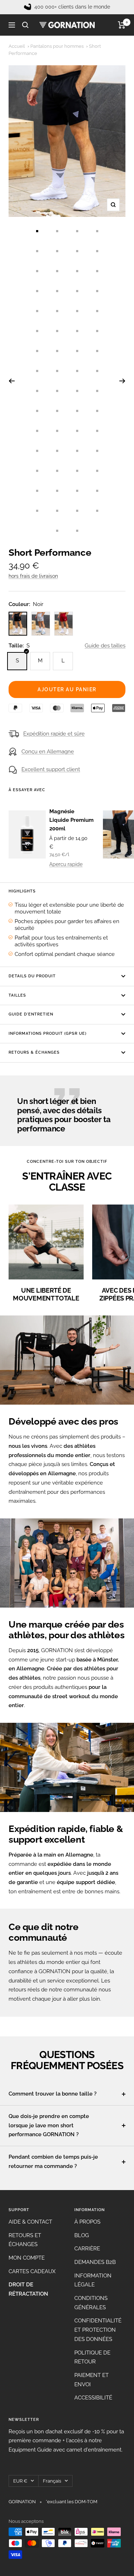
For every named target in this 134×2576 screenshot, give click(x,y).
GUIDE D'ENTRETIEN (31, 1014)
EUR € (20, 2481)
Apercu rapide (66, 864)
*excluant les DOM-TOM (71, 2502)
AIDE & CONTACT (30, 2222)
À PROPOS (87, 2222)
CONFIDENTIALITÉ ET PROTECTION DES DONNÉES (98, 2330)
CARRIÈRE (87, 2249)
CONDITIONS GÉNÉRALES (91, 2303)
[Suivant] (122, 381)
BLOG (82, 2235)
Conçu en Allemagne (48, 752)
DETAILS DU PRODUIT (32, 976)
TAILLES (17, 995)
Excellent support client (51, 769)
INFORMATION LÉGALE (93, 2280)
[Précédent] (12, 381)
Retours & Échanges (34, 1052)
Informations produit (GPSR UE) (48, 1034)
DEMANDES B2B (95, 2262)
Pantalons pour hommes (57, 46)
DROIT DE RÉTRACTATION (28, 2289)
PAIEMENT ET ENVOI (91, 2380)
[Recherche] (25, 25)
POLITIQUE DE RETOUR (92, 2357)
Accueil (17, 46)
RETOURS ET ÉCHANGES (25, 2240)
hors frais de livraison (33, 576)
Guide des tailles (105, 646)
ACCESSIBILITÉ (93, 2398)
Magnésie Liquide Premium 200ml (71, 820)
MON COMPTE (27, 2258)
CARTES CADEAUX (32, 2271)
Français (52, 2481)
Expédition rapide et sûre (54, 734)
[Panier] (122, 25)
